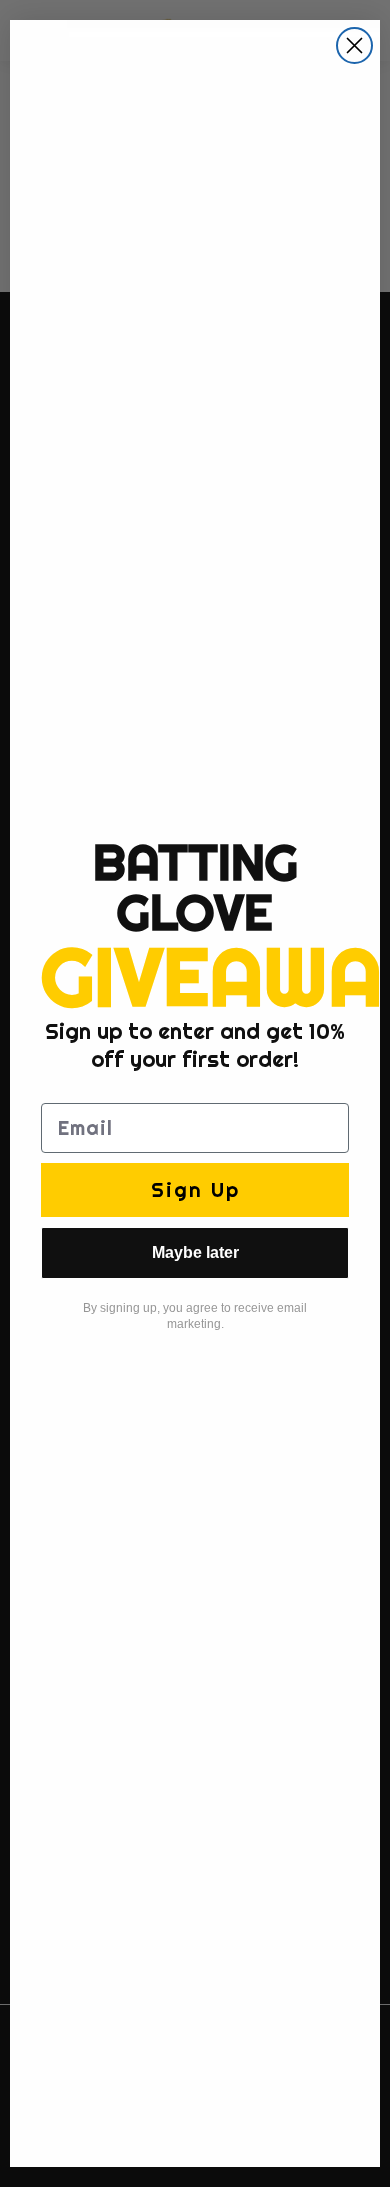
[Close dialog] (354, 45)
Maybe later (195, 1252)
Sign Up (195, 1189)
